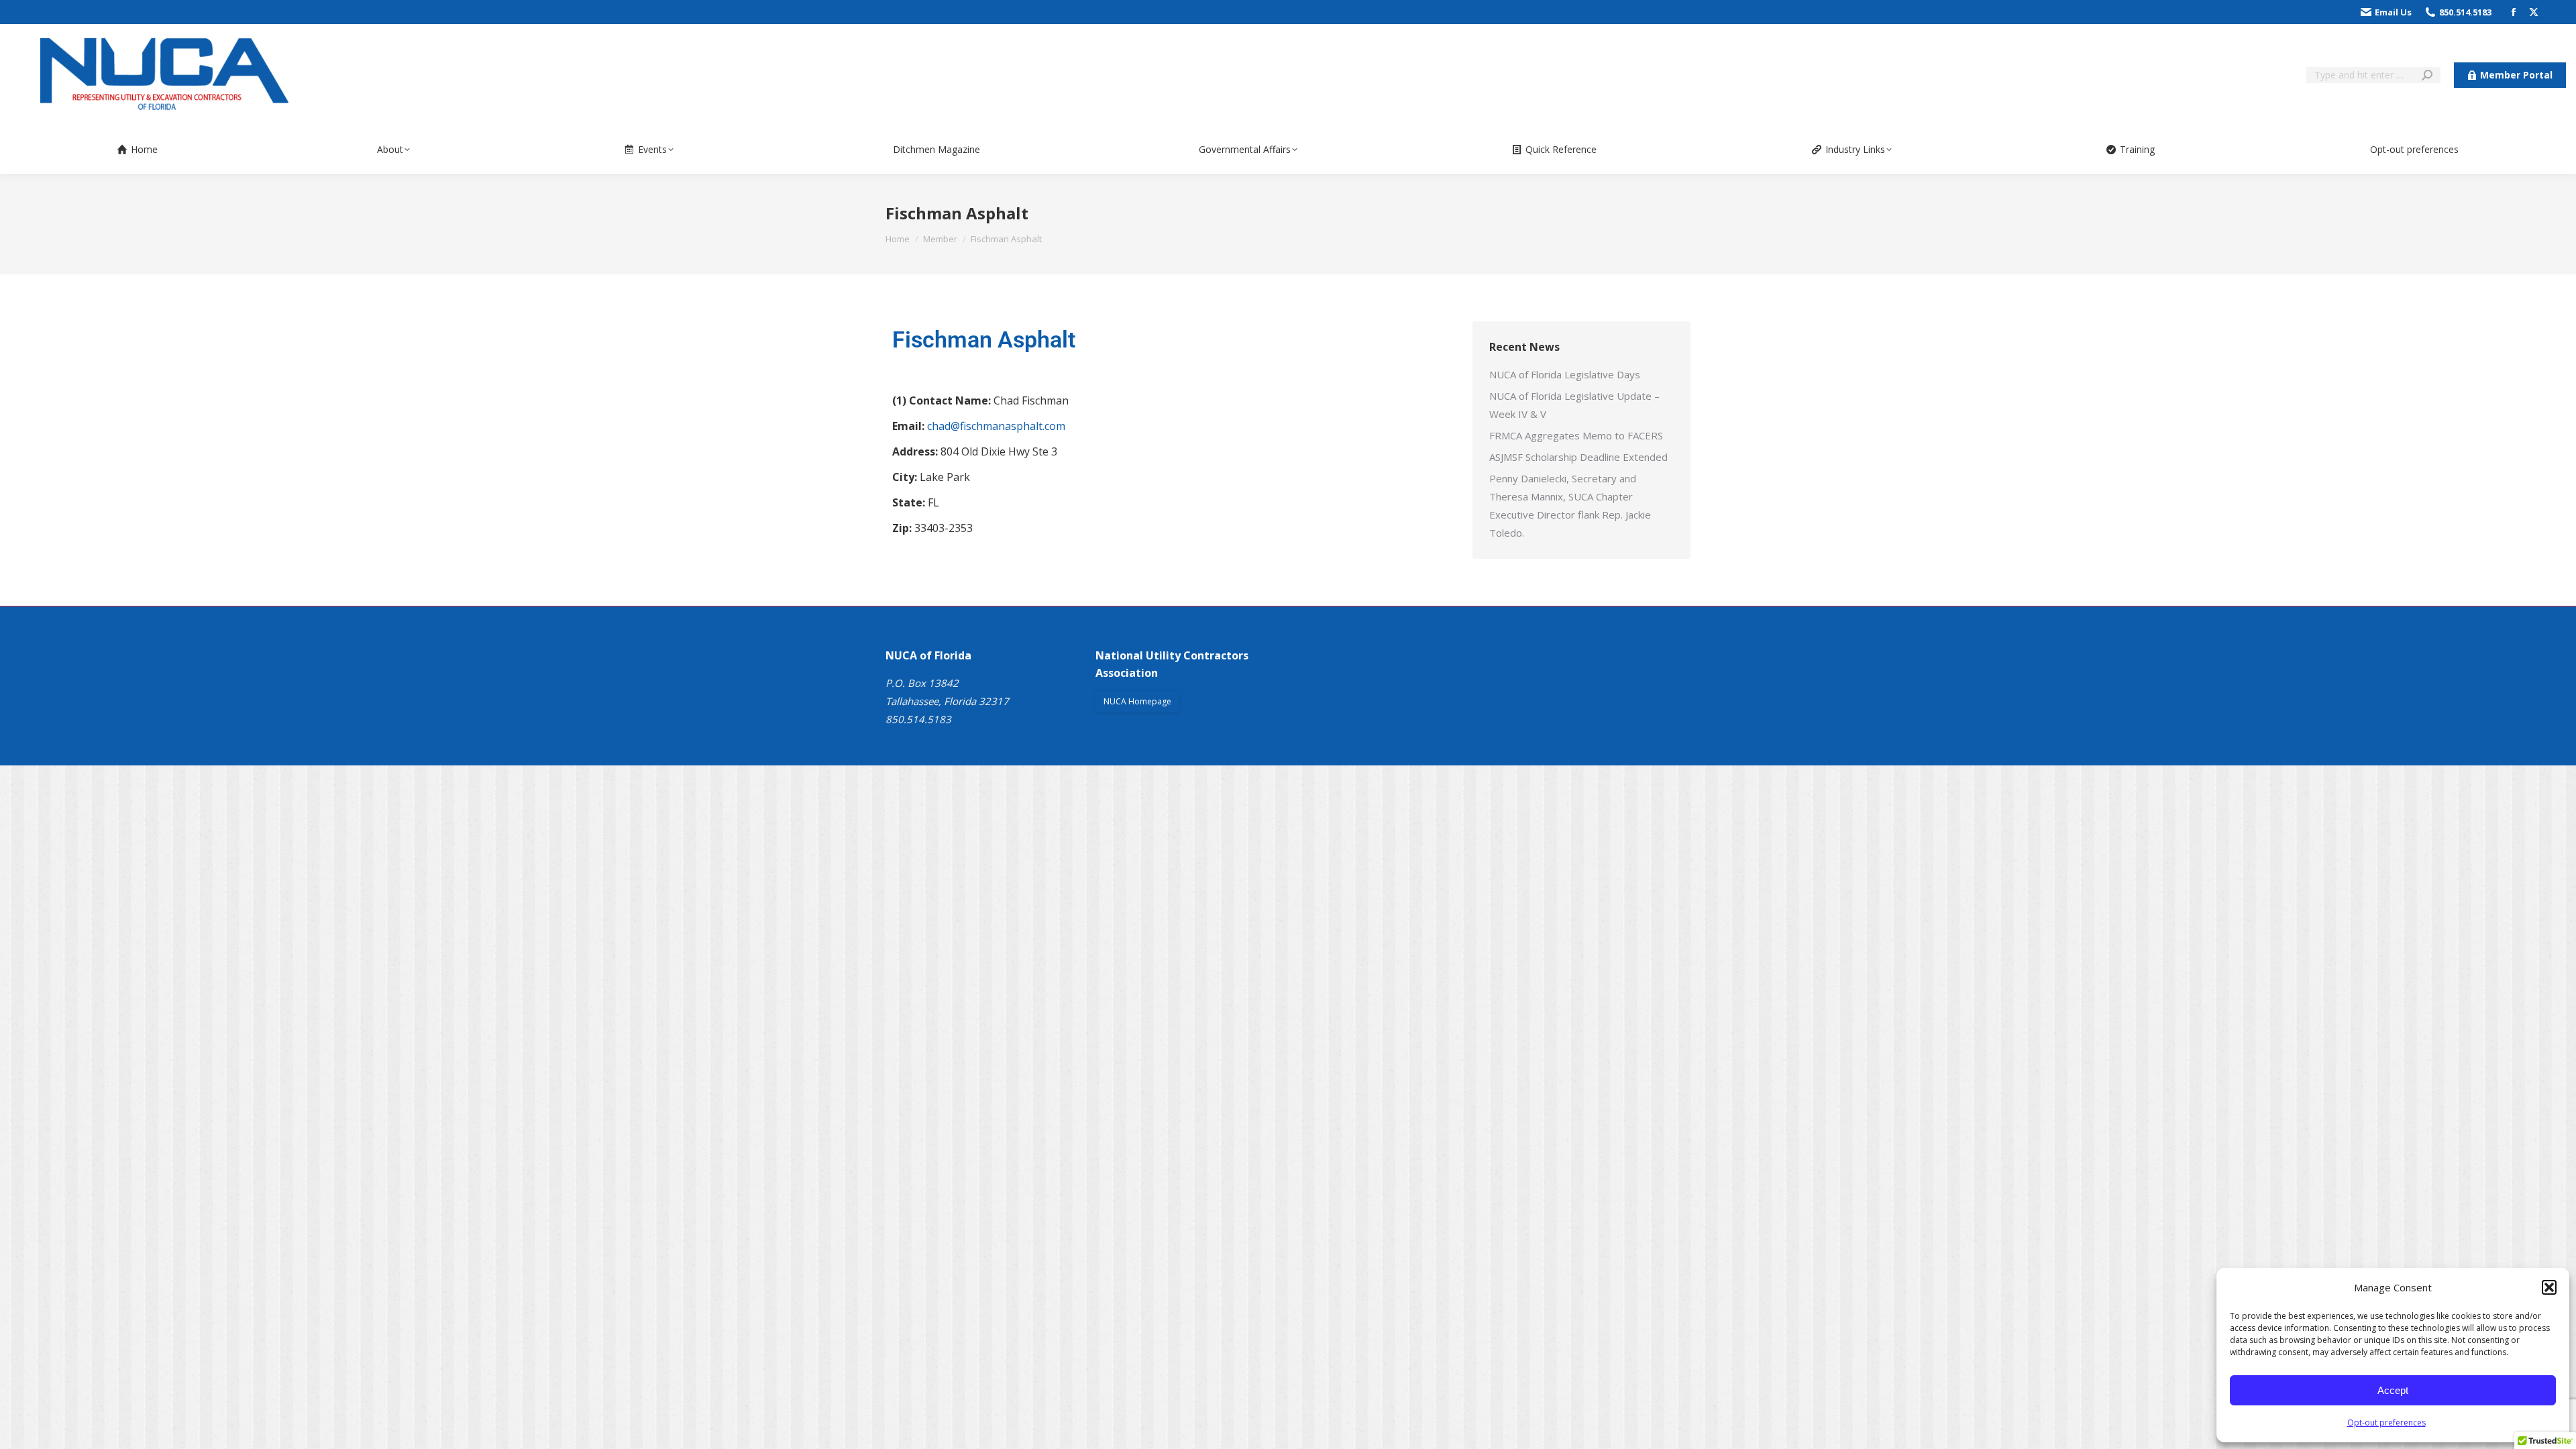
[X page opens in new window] (2534, 12)
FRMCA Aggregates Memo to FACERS (1576, 435)
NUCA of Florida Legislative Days (1565, 374)
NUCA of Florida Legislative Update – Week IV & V (1574, 405)
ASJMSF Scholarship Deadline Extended (1578, 457)
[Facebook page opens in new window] (2514, 12)
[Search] (2427, 75)
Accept (2393, 1390)
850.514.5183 (2465, 12)
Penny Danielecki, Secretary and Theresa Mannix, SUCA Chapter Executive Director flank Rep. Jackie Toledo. (1570, 505)
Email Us (2393, 12)
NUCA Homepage (1137, 701)
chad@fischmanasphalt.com (996, 426)
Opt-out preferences (2386, 1423)
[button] (2549, 1287)
